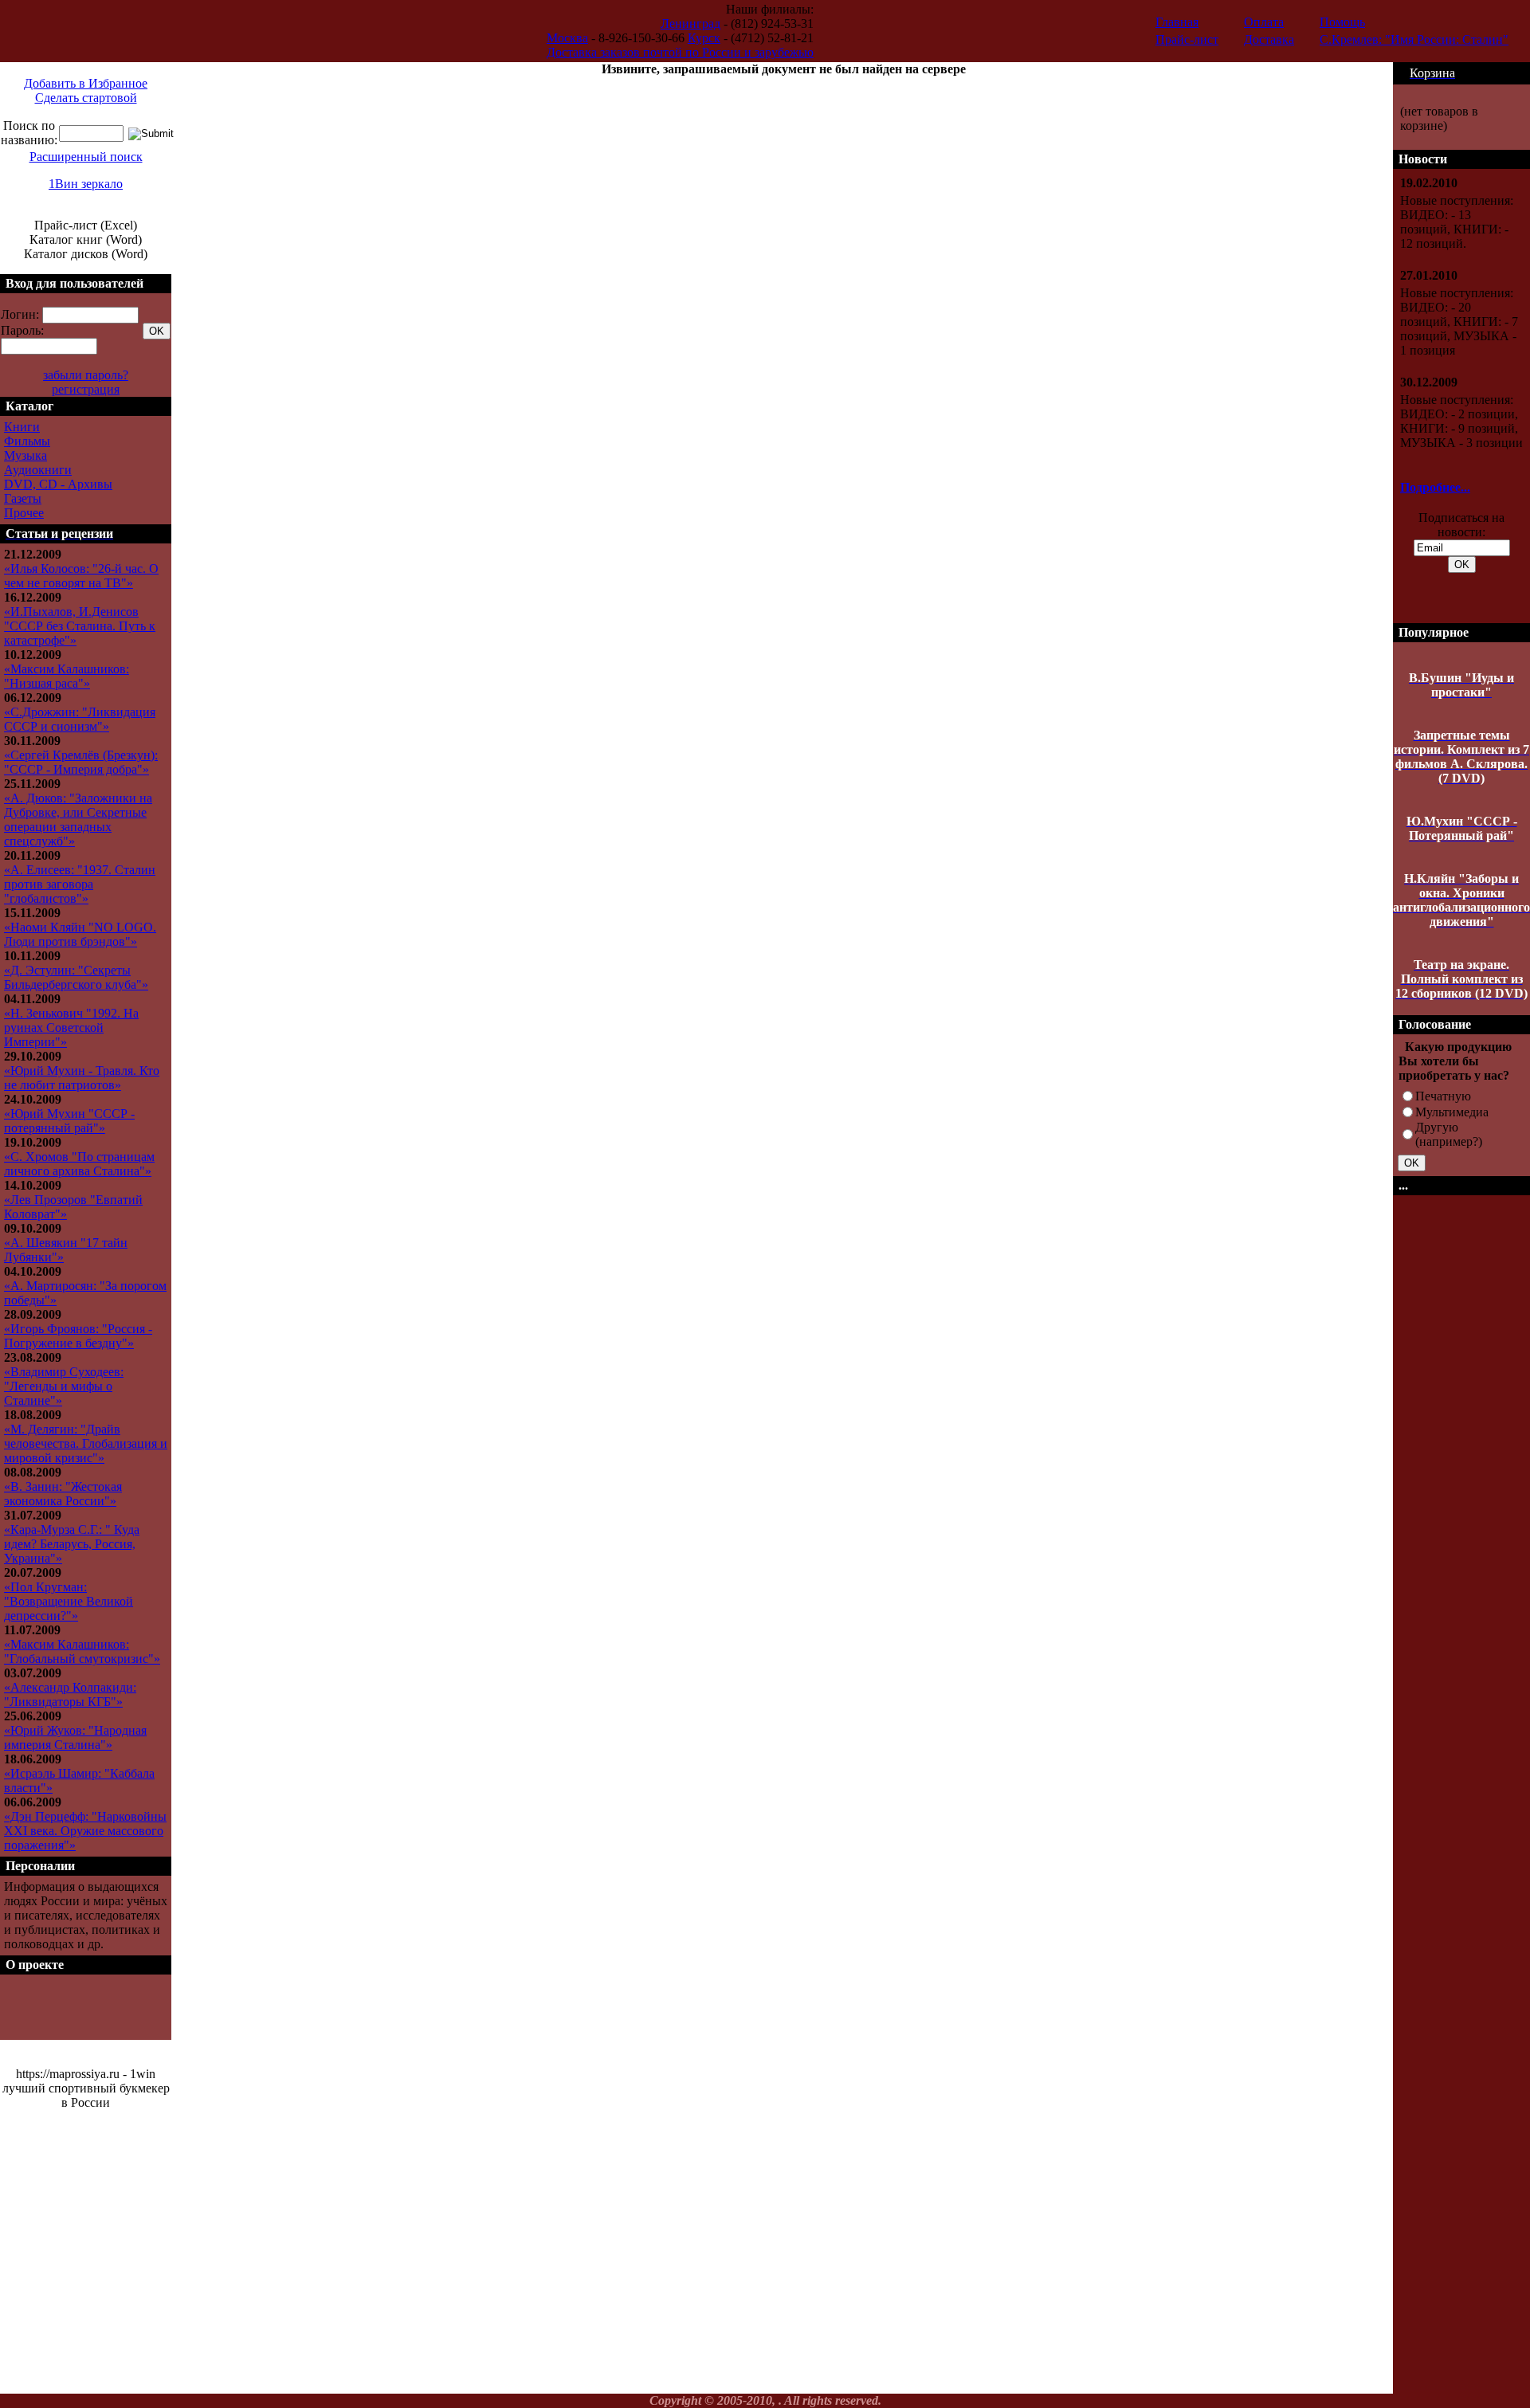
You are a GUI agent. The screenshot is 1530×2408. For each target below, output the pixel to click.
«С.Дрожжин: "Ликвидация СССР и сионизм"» (80, 719)
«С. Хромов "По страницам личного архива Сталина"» (79, 1164)
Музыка (25, 455)
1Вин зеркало (86, 184)
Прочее (24, 513)
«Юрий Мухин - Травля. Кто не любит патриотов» (82, 1078)
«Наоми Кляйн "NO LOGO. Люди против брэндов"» (80, 934)
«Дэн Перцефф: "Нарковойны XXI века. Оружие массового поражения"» (85, 1831)
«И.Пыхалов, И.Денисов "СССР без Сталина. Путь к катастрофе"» (80, 626)
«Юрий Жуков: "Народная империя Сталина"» (75, 1737)
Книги (22, 427)
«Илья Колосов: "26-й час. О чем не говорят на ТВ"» (81, 576)
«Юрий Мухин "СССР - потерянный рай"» (69, 1121)
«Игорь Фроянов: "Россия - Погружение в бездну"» (78, 1336)
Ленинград (690, 24)
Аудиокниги (38, 470)
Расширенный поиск (86, 157)
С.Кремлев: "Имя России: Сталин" (1414, 39)
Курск (704, 38)
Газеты (23, 498)
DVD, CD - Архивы (58, 484)
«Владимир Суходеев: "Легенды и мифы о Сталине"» (64, 1386)
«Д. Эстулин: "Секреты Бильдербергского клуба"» (76, 977)
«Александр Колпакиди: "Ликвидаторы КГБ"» (70, 1694)
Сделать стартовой (86, 98)
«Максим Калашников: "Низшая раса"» (67, 676)
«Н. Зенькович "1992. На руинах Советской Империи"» (71, 1028)
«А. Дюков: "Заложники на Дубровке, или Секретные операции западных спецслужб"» (78, 820)
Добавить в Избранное (86, 83)
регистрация (86, 389)
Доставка (1269, 39)
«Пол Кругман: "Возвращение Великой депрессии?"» (69, 1601)
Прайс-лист (1187, 39)
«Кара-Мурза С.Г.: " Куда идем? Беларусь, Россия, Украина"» (72, 1544)
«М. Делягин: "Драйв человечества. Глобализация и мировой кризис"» (86, 1443)
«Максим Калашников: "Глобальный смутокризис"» (82, 1651)
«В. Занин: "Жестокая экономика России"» (63, 1494)
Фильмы (27, 441)
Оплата (1264, 22)
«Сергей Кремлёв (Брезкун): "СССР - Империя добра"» (81, 762)
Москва (567, 38)
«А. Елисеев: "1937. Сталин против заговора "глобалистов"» (80, 884)
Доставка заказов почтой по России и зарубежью (680, 52)
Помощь (1342, 22)
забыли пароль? (86, 375)
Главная (1177, 22)
